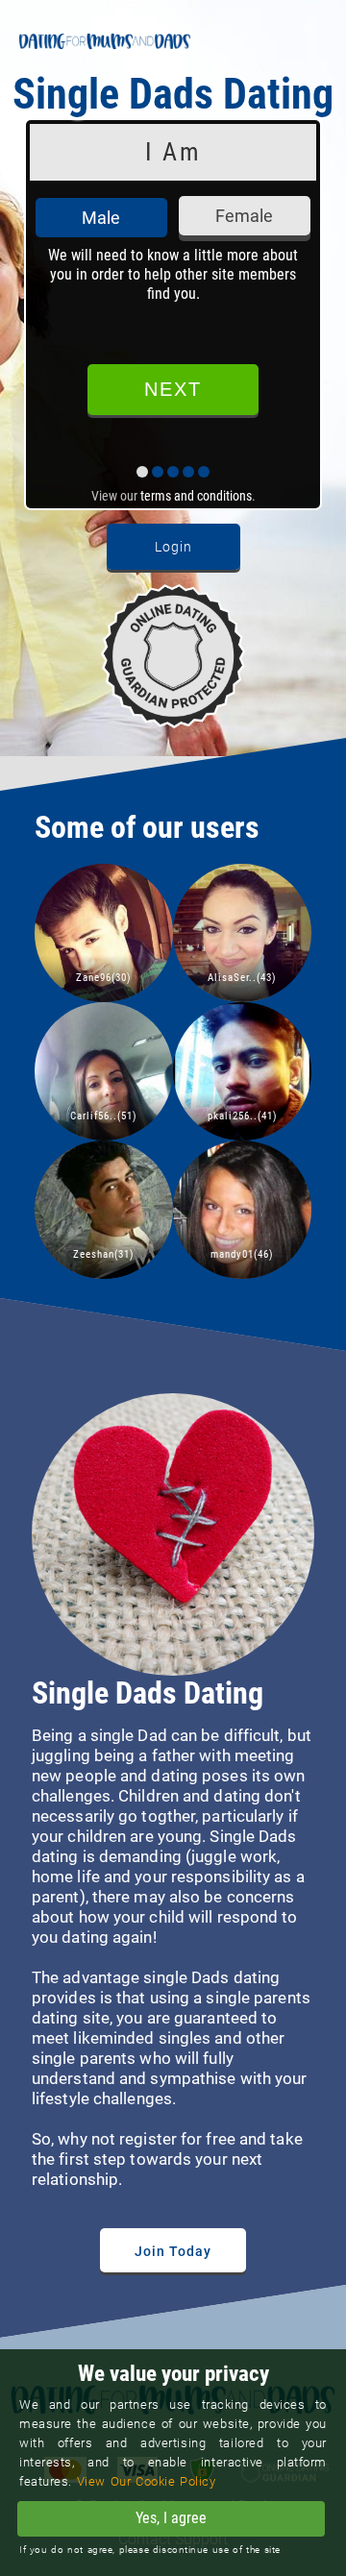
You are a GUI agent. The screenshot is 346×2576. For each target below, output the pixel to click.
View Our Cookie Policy (147, 2481)
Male (101, 218)
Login (173, 547)
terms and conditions (196, 496)
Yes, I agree (171, 2518)
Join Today (173, 2251)
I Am (173, 152)
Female (244, 216)
